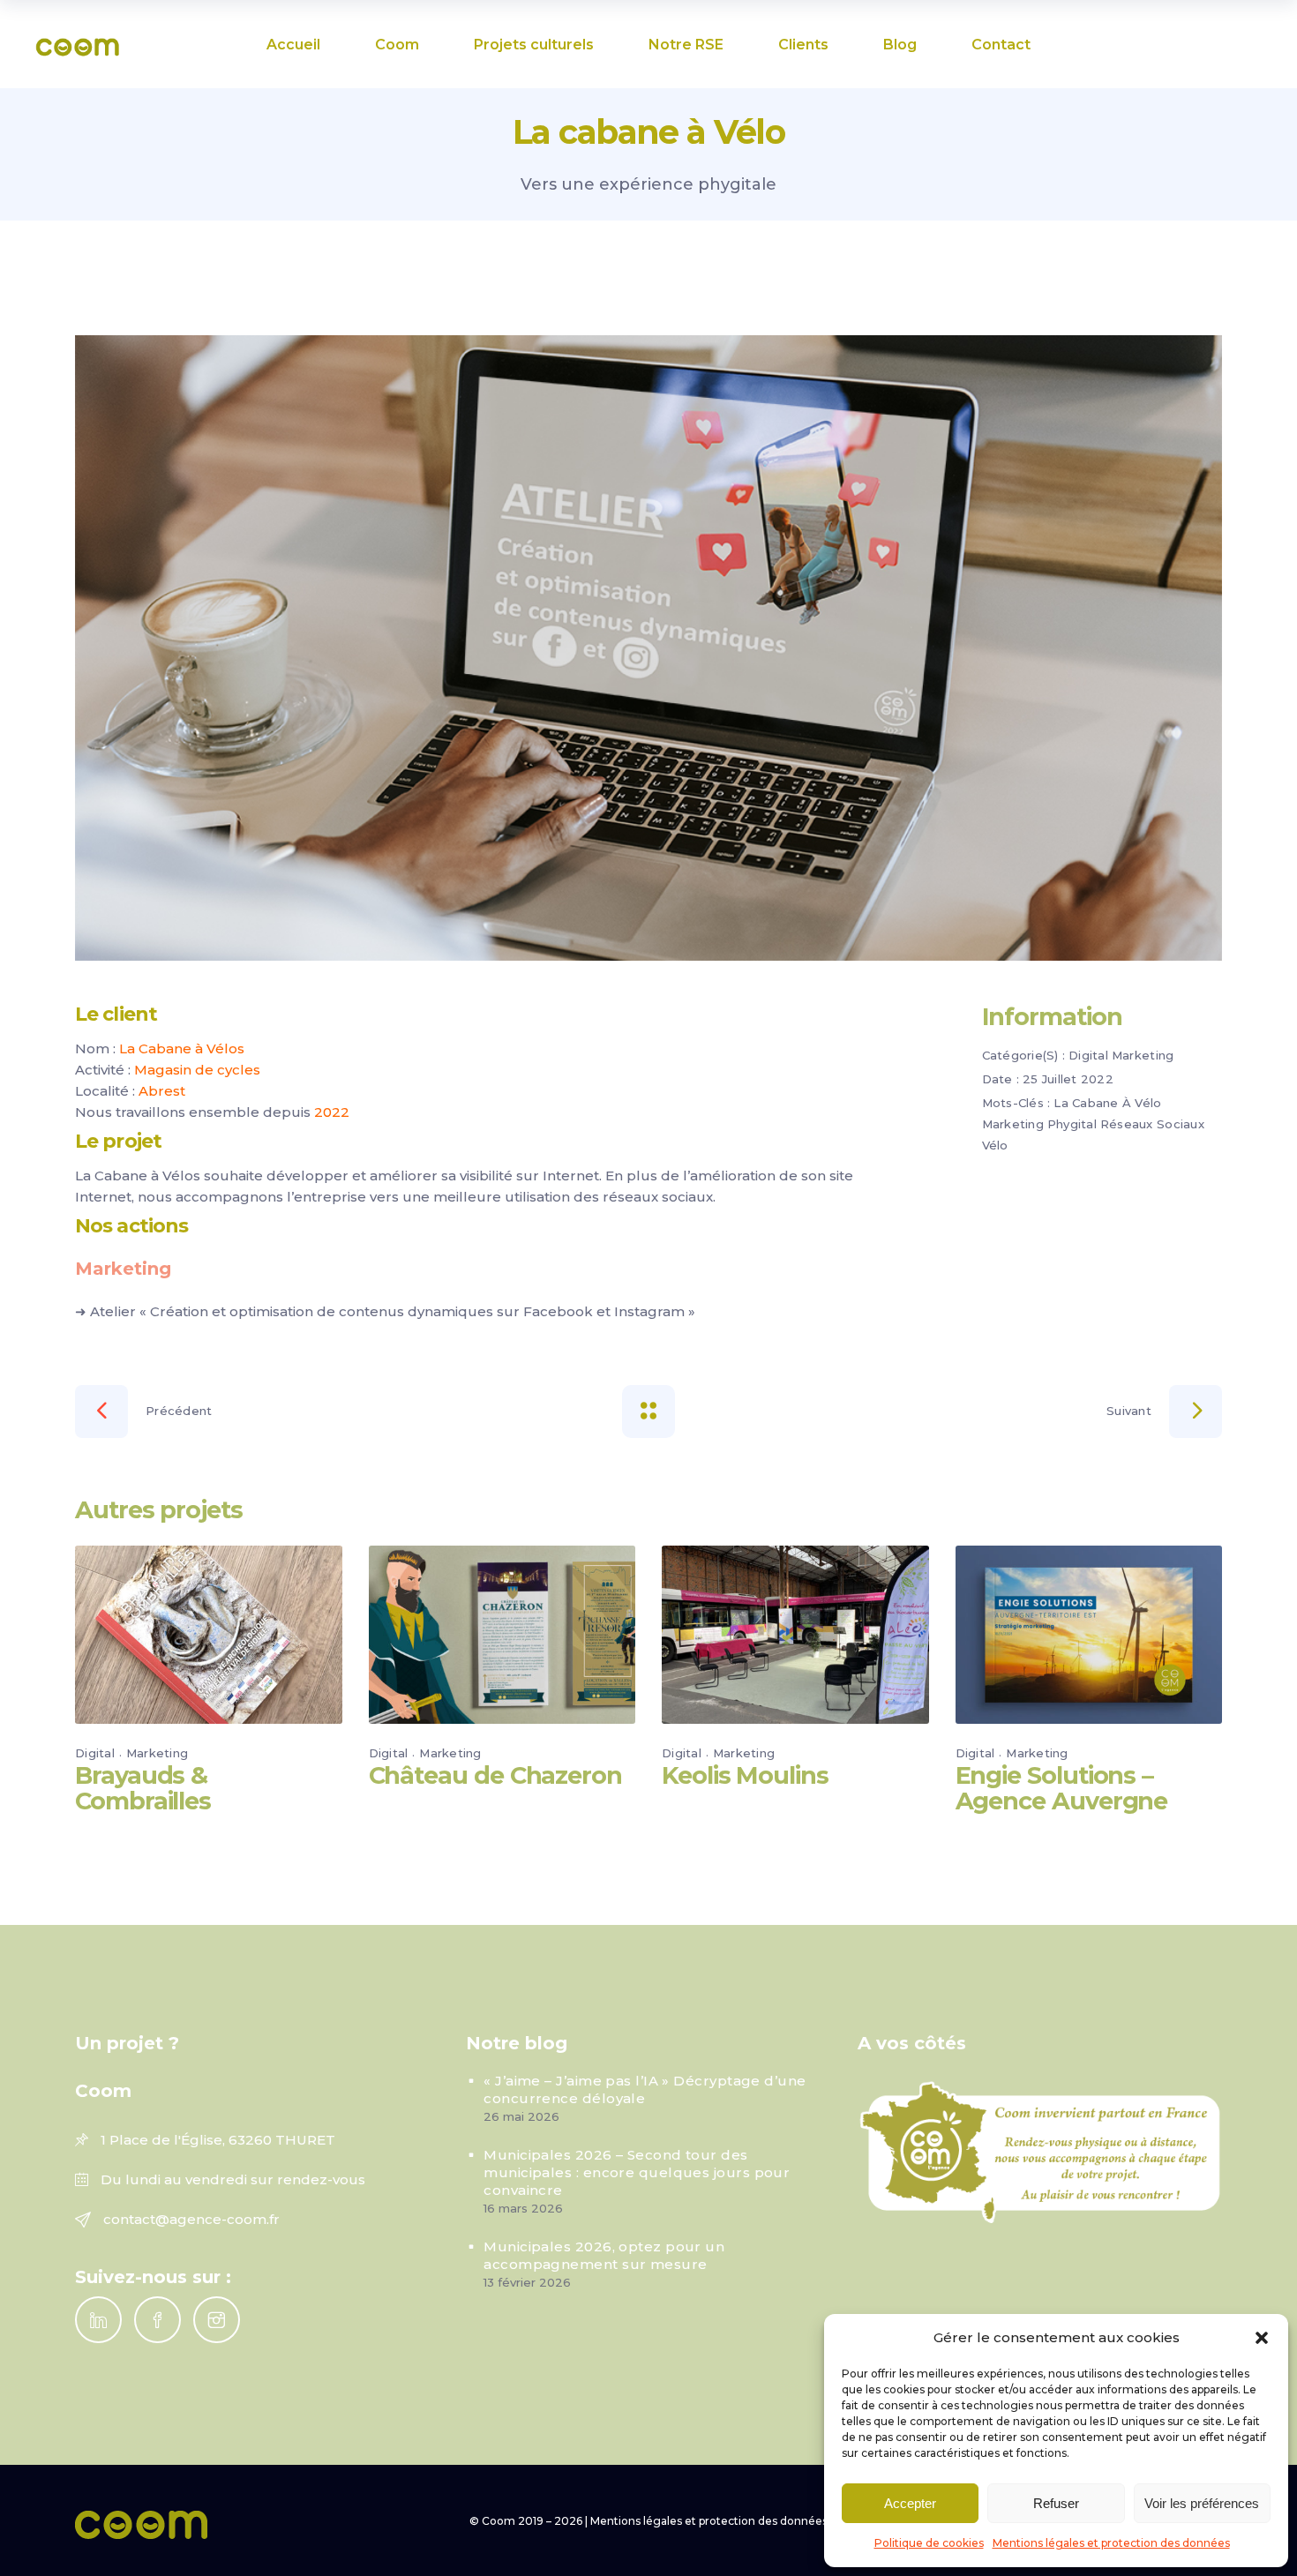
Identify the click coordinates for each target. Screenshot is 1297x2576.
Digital (1088, 1055)
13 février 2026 (527, 2282)
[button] (1262, 2338)
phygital (1072, 1124)
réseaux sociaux (1152, 1124)
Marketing (1143, 1055)
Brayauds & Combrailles (143, 1788)
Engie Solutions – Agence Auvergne (1062, 1788)
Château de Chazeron (495, 1775)
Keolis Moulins (745, 1775)
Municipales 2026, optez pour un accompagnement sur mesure (604, 2255)
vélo (995, 1145)
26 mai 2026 (521, 2116)
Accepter (910, 2503)
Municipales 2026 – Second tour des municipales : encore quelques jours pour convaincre (637, 2172)
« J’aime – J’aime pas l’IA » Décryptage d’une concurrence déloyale (645, 2089)
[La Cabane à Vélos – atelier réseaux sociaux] (648, 648)
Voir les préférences (1202, 2503)
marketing (1013, 1124)
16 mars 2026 (523, 2208)
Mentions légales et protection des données (1111, 2543)
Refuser (1056, 2503)
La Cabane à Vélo (1107, 1103)
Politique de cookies (929, 2543)
